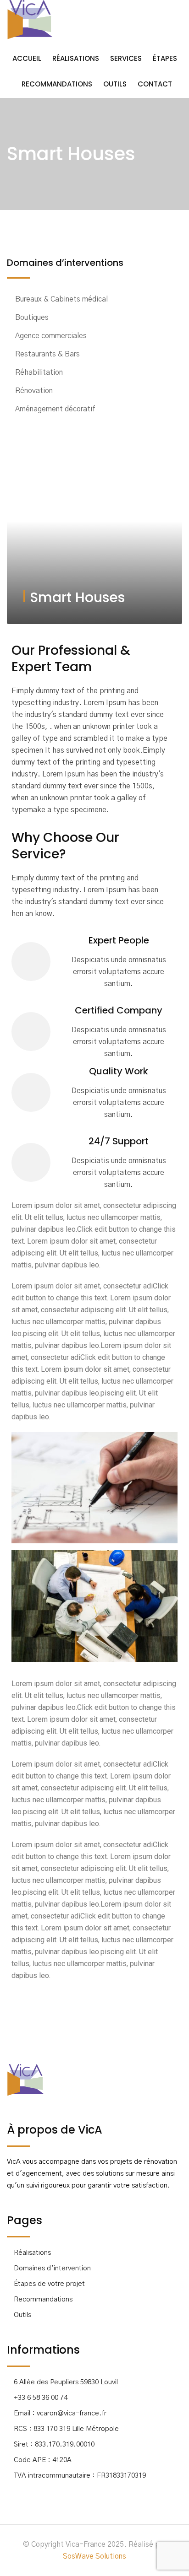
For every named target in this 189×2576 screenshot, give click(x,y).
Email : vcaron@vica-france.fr (60, 2413)
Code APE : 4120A (43, 2460)
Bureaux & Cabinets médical (61, 299)
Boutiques (32, 318)
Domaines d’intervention (52, 2268)
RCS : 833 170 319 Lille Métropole (66, 2429)
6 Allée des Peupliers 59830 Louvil (66, 2382)
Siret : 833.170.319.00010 (54, 2444)
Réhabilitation (39, 372)
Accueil (27, 58)
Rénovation (34, 391)
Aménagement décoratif (55, 409)
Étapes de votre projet (49, 2284)
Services (126, 58)
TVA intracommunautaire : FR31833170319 (80, 2476)
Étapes (165, 58)
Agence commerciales (51, 336)
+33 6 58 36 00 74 (41, 2398)
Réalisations (76, 58)
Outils (115, 84)
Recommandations (57, 84)
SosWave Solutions (94, 2556)
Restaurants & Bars (47, 354)
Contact (155, 84)
